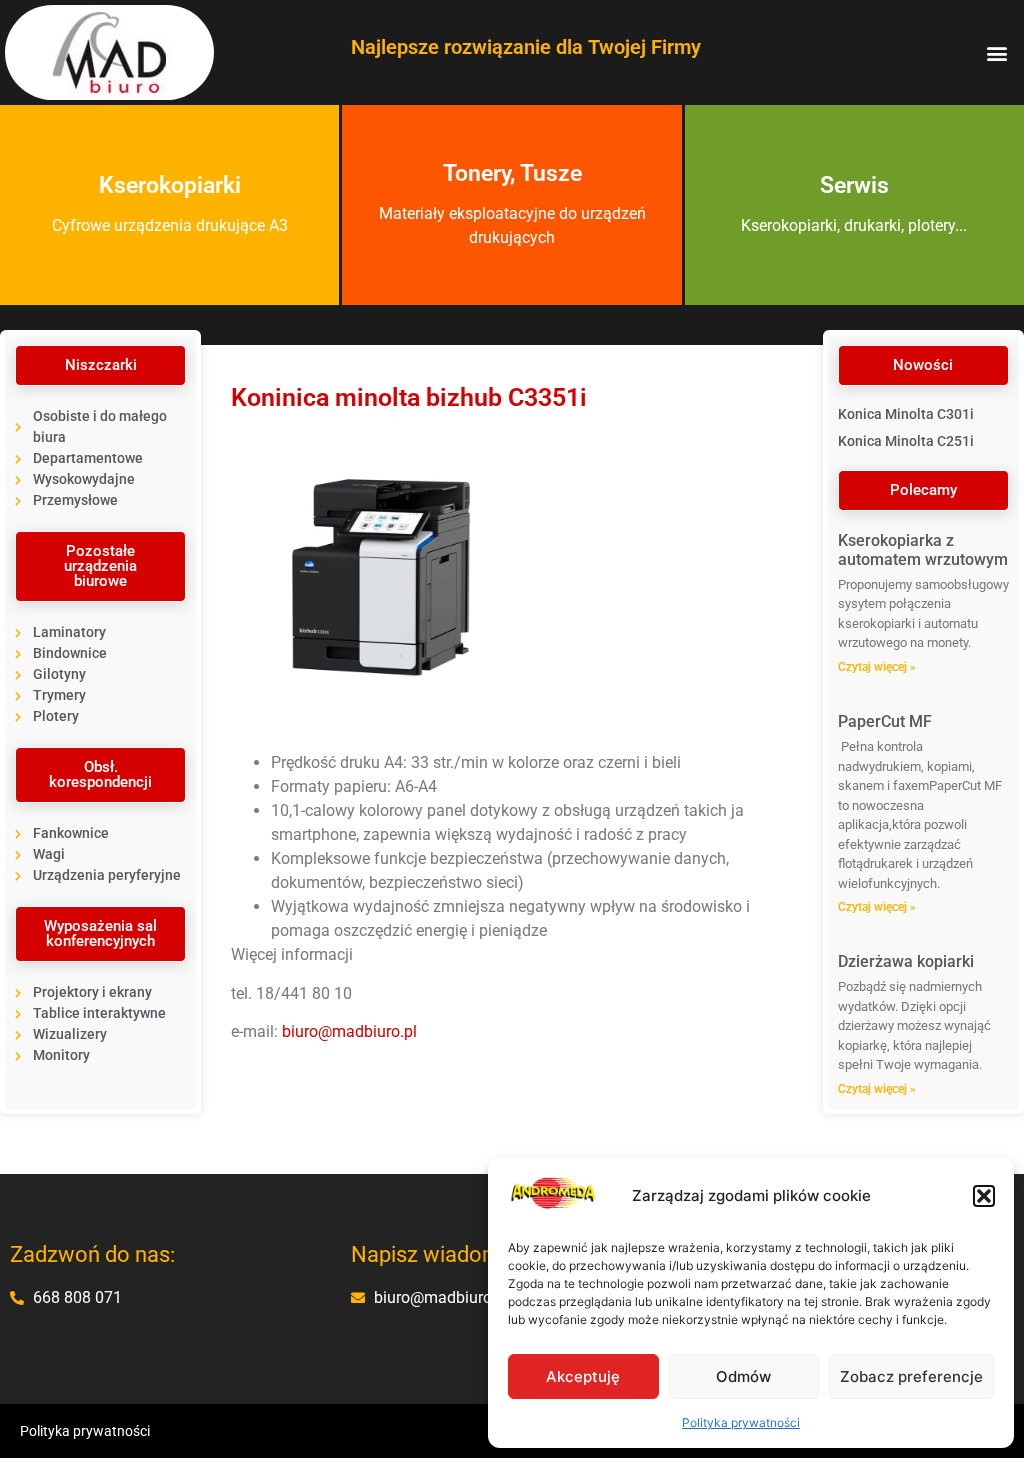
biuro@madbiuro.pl (349, 1031)
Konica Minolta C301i (906, 414)
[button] (984, 1196)
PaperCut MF (885, 721)
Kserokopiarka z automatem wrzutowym (923, 550)
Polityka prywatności (741, 1422)
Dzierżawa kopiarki (906, 961)
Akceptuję (583, 1376)
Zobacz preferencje (911, 1376)
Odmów (743, 1376)
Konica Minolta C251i (906, 441)
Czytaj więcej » (877, 667)
